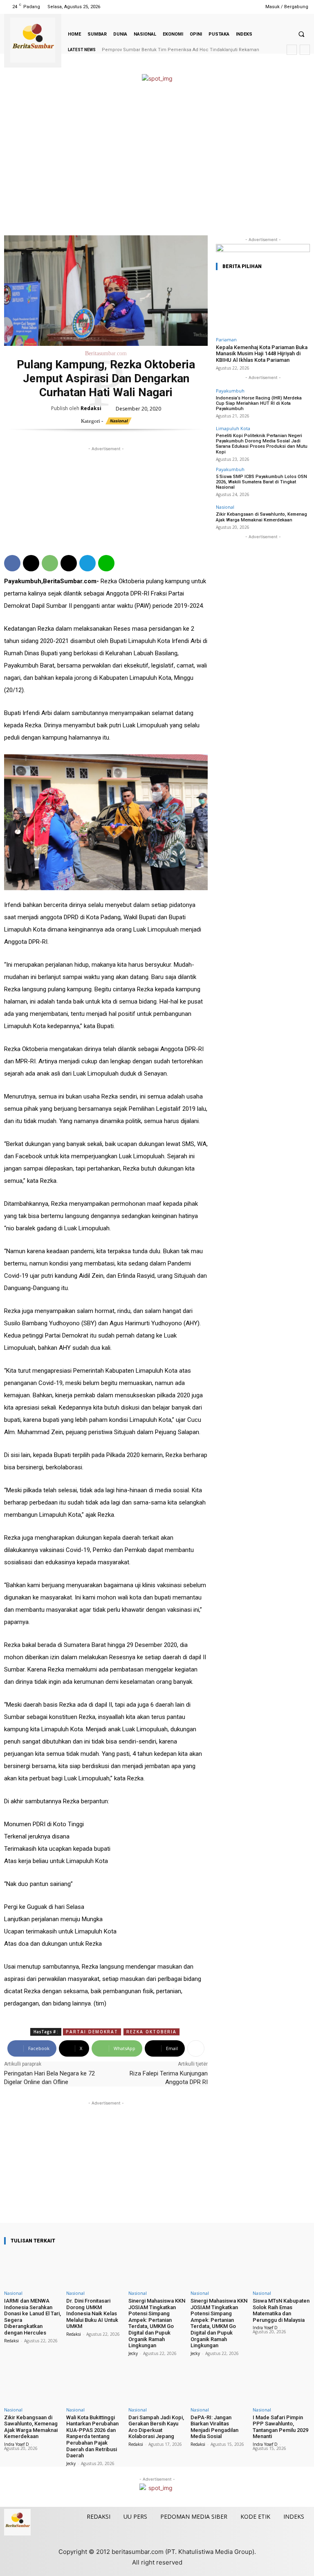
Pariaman (226, 339)
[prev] (292, 50)
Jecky (133, 2353)
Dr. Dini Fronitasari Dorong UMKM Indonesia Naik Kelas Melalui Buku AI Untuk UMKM (92, 2313)
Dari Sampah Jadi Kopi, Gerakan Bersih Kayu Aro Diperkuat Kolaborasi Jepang (156, 2427)
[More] (196, 2048)
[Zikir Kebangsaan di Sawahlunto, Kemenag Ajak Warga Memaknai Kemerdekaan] (33, 2386)
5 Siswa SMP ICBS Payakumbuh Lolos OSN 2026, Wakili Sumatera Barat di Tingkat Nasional (261, 482)
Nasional (119, 421)
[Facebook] (207, 7)
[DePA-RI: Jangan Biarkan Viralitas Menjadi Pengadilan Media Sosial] (219, 2386)
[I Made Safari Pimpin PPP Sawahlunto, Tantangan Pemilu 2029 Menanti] (281, 2386)
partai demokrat (92, 2032)
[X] (239, 7)
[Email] (69, 563)
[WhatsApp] (50, 563)
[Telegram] (87, 563)
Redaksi (91, 408)
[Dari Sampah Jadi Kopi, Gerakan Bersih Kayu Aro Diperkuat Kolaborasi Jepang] (157, 2386)
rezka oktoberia (151, 2032)
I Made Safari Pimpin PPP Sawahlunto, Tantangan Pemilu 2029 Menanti (280, 2427)
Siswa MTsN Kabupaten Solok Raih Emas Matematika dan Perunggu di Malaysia (281, 2310)
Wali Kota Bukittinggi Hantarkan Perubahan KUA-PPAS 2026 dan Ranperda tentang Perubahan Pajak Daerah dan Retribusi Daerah (92, 2437)
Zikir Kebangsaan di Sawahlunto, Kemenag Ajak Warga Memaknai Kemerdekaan (261, 517)
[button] (301, 34)
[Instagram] (218, 7)
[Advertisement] (157, 160)
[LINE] (106, 563)
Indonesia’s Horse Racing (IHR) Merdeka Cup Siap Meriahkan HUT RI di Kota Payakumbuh (259, 403)
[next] (305, 50)
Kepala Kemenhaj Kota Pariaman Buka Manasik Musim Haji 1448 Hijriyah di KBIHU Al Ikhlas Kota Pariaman (262, 354)
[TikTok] (228, 7)
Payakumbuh (230, 391)
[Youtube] (249, 7)
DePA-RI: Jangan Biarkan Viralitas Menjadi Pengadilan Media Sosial (214, 2427)
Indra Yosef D (265, 2328)
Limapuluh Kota (233, 428)
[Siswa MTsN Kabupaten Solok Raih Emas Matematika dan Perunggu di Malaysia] (281, 2269)
